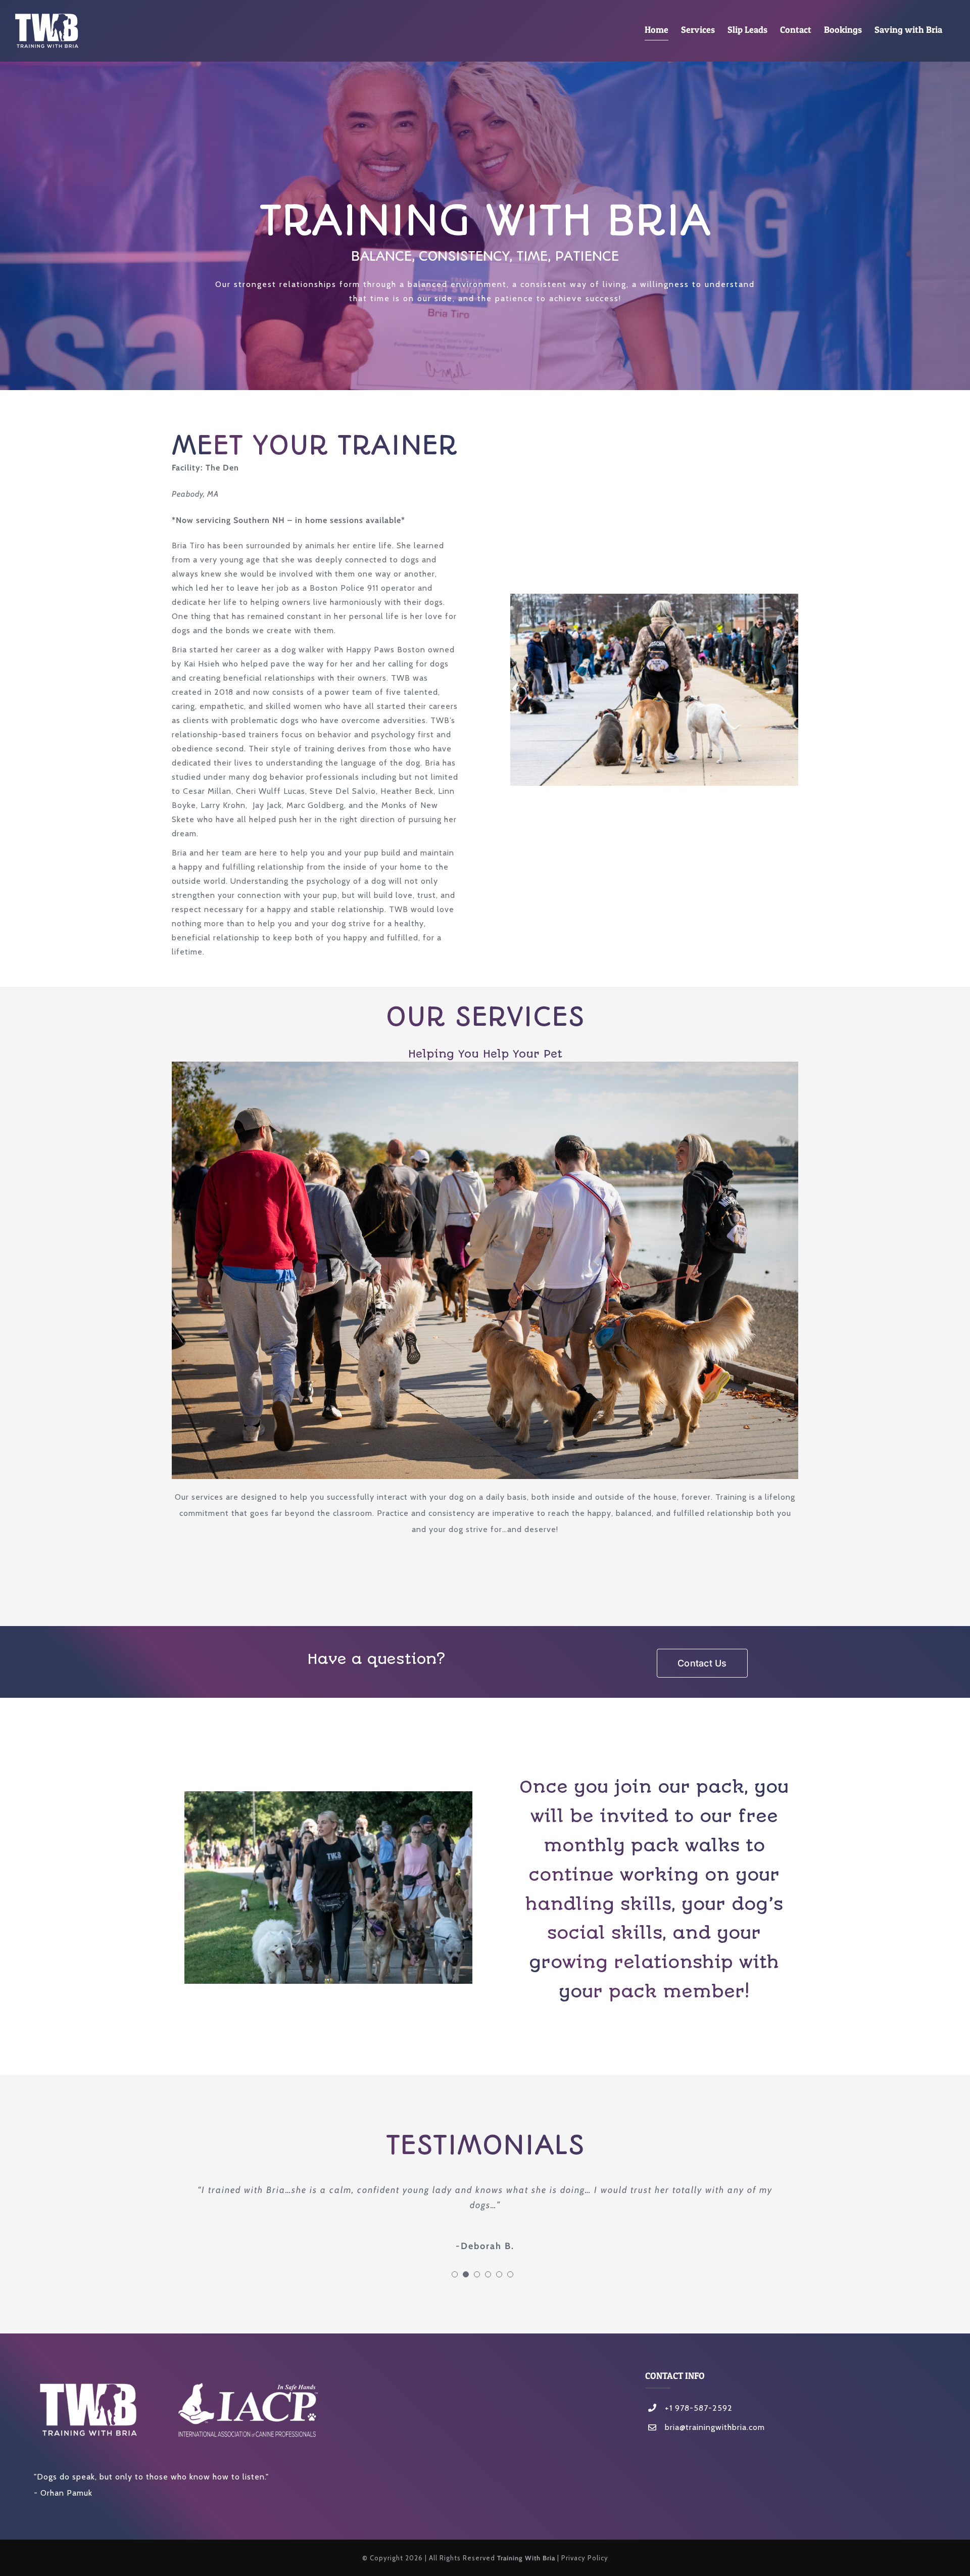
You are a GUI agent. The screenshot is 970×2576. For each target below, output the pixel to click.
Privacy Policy (585, 2543)
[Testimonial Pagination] (455, 2259)
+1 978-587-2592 (699, 2393)
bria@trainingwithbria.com (715, 2412)
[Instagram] (665, 2435)
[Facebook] (649, 2435)
